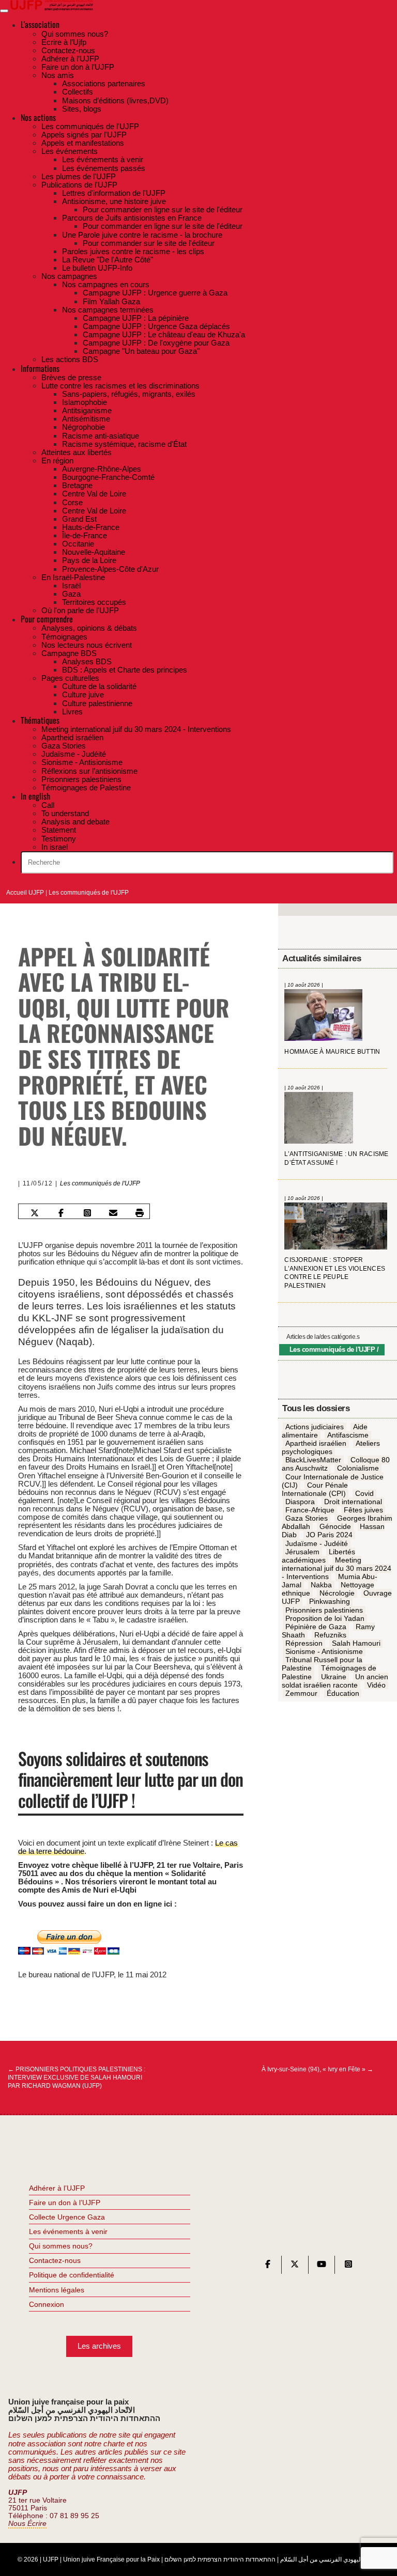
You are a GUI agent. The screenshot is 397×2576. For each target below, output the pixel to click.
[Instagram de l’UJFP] (348, 2266)
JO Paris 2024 (329, 1535)
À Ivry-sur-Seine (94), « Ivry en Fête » (317, 2069)
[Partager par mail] (113, 1212)
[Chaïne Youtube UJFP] (322, 2266)
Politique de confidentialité (72, 2275)
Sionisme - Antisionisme (324, 1651)
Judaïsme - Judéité (317, 1543)
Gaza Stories (307, 1518)
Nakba (321, 1585)
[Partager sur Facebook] (61, 1212)
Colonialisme (358, 1469)
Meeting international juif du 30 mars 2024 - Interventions (337, 1568)
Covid (364, 1493)
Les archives (99, 2346)
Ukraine (334, 1677)
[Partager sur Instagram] (87, 1212)
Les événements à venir (68, 2231)
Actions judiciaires (315, 1427)
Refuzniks (330, 1635)
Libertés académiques (318, 1556)
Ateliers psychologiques (331, 1447)
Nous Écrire (27, 2524)
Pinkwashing (330, 1602)
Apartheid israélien (316, 1443)
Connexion (47, 2304)
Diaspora (300, 1502)
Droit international (353, 1502)
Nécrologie (337, 1594)
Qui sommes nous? (61, 2246)
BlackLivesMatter (313, 1460)
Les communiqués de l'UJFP (89, 893)
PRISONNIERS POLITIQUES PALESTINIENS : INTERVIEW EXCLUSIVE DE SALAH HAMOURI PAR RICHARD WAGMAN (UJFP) (77, 2078)
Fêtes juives (363, 1510)
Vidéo (376, 1685)
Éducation (343, 1693)
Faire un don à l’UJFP (65, 2203)
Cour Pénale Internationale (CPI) (315, 1489)
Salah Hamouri (356, 1643)
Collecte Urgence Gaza (67, 2217)
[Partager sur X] (35, 1212)
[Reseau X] (295, 2266)
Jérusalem (302, 1552)
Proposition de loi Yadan (325, 1618)
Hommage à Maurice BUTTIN (332, 1052)
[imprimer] (140, 1212)
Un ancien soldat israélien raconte (335, 1681)
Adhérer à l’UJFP (57, 2188)
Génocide (335, 1527)
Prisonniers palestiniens (324, 1610)
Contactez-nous (55, 2260)
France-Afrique (310, 1510)
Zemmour (301, 1693)
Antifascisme (348, 1435)
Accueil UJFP (25, 893)
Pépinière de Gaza (316, 1627)
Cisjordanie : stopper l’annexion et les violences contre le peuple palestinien (335, 1273)
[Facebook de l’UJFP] (268, 2266)
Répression (304, 1643)
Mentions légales (57, 2290)
